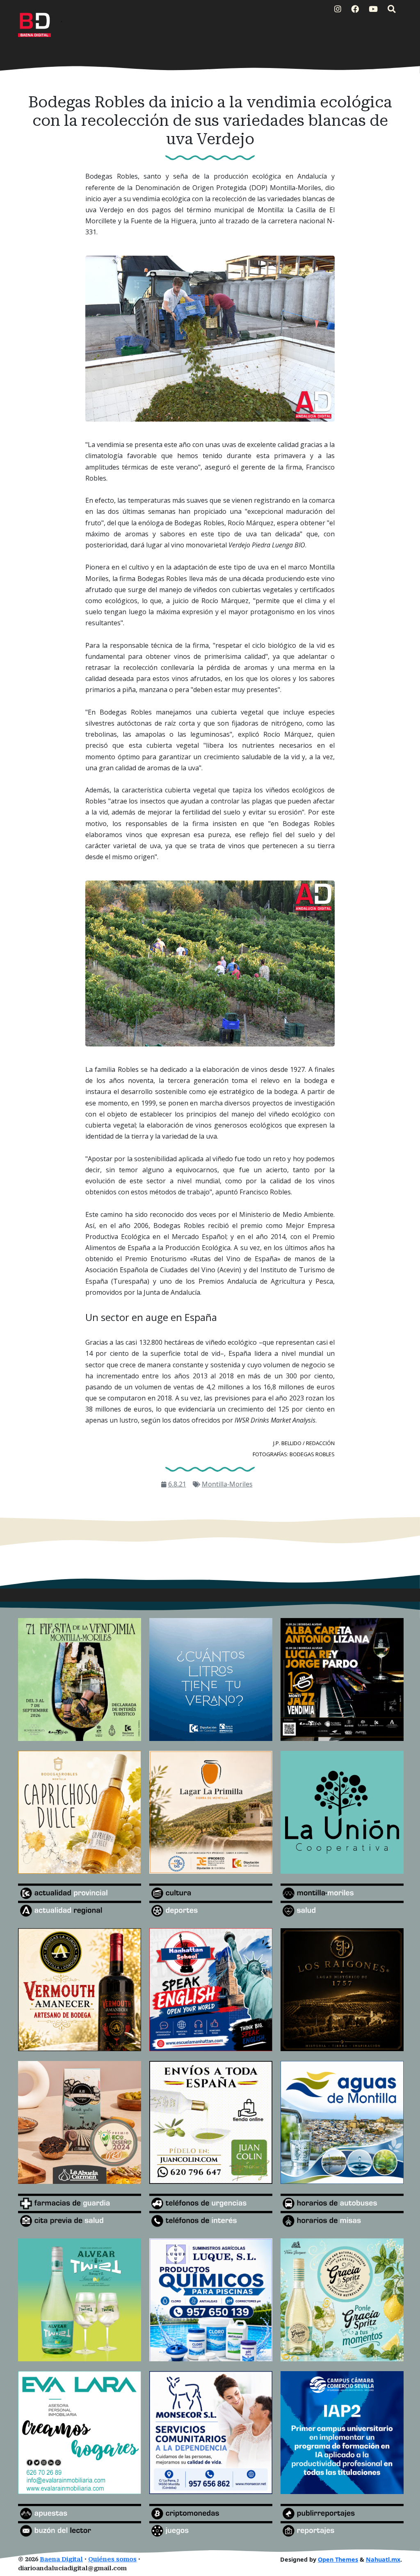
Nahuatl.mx (383, 2559)
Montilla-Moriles (227, 1484)
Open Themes (338, 2559)
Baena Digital (61, 2559)
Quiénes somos (112, 2559)
